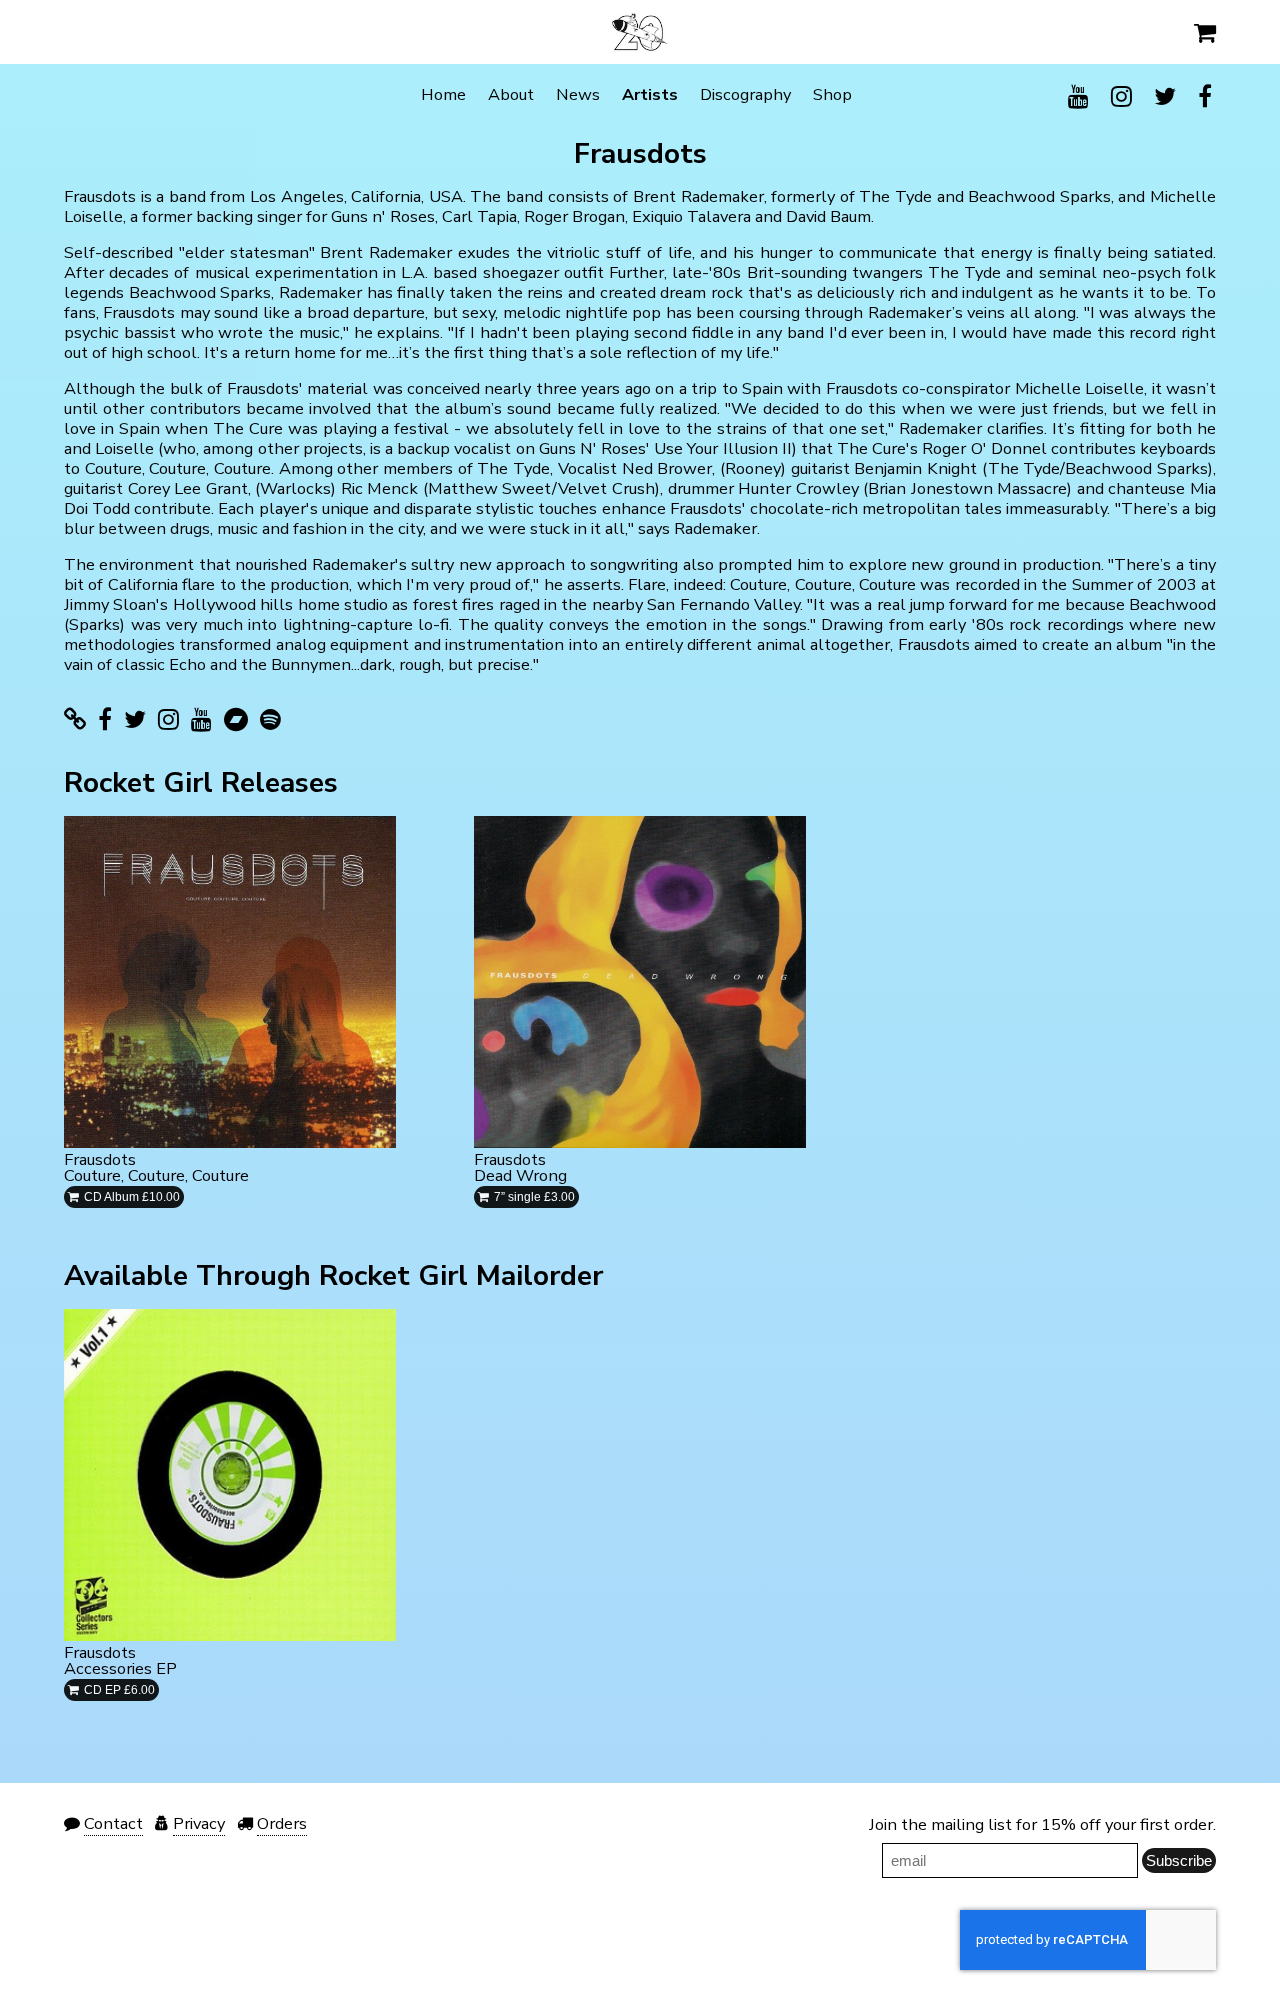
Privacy (199, 1823)
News (578, 94)
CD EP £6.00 (118, 1690)
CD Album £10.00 (130, 1197)
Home (443, 94)
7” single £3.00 (533, 1197)
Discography (745, 94)
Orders (282, 1823)
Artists (650, 94)
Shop (832, 94)
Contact (113, 1823)
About (511, 94)
